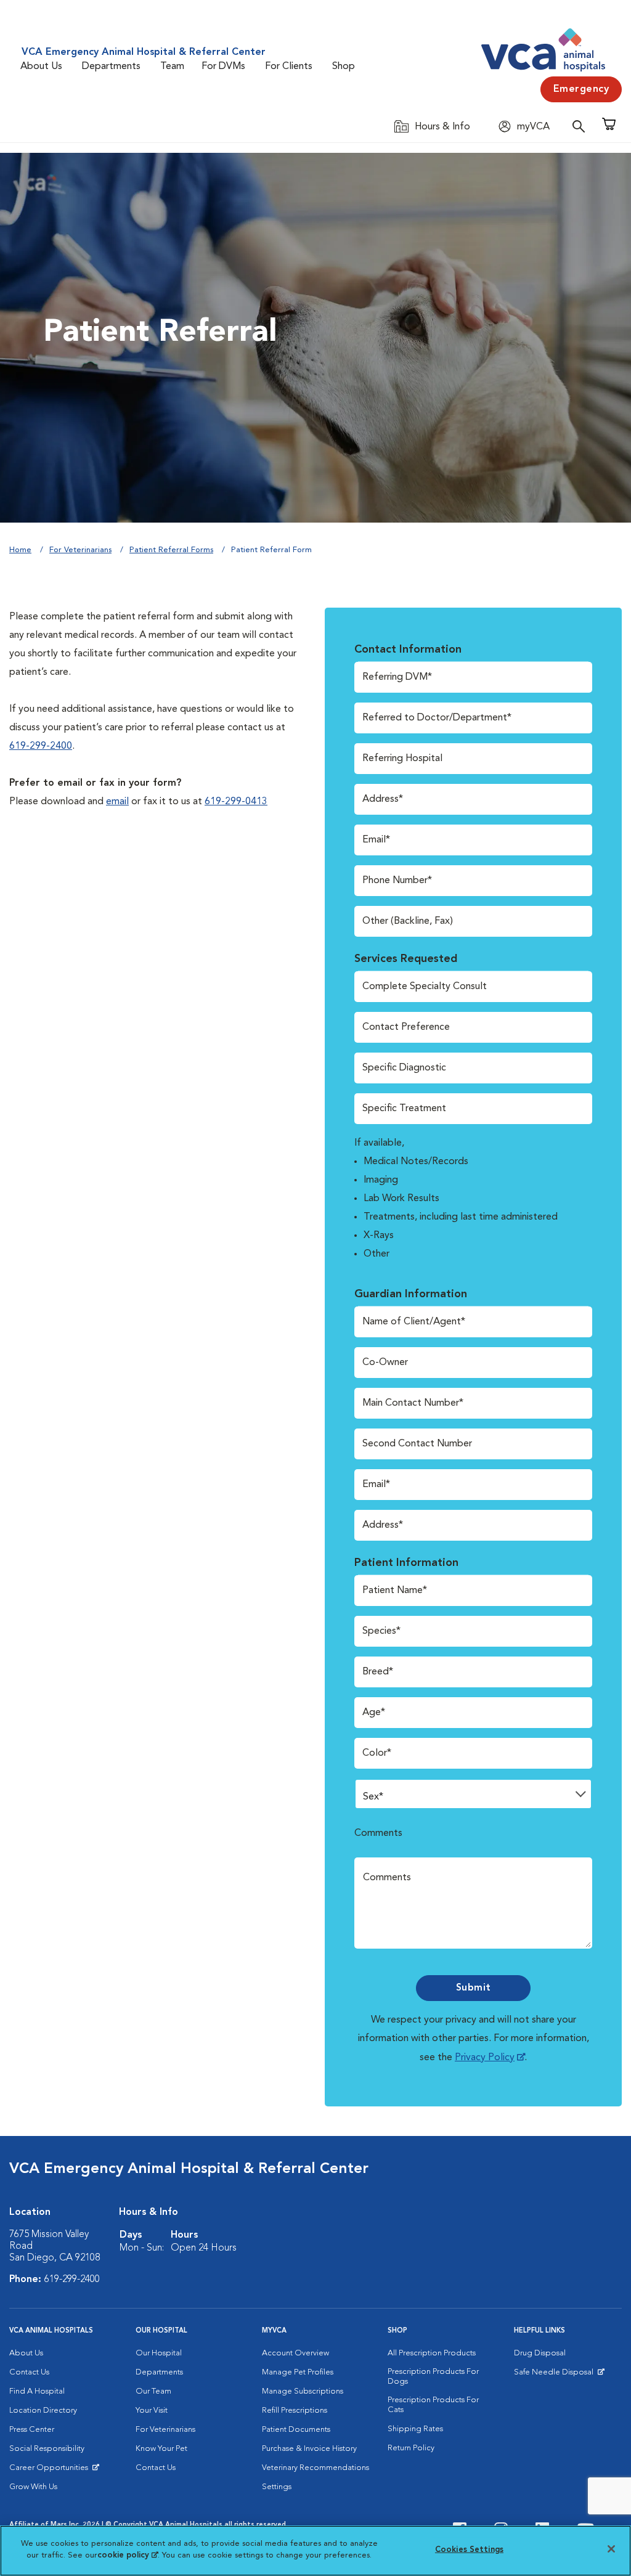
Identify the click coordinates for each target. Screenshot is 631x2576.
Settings (277, 2487)
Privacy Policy (485, 2058)
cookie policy (128, 2555)
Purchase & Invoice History (309, 2449)
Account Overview (295, 2353)
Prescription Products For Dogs (433, 2377)
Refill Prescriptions (295, 2411)
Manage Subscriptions (303, 2391)
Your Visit (152, 2411)
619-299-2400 (41, 746)
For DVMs (223, 67)
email (117, 802)
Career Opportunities (51, 2471)
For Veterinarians (80, 550)
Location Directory (43, 2411)
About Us (41, 67)
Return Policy (411, 2448)
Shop (344, 67)
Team (172, 67)
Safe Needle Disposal (556, 2375)
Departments (111, 67)
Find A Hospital (37, 2391)
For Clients (289, 67)
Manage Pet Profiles (298, 2372)
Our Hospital (159, 2353)
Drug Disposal (540, 2353)
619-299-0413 (236, 802)
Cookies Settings (469, 2550)
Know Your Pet (161, 2449)
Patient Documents (296, 2430)
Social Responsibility (47, 2449)
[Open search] (582, 126)
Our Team (153, 2391)
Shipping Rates (415, 2429)
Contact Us (29, 2372)
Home (20, 550)
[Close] (611, 2549)
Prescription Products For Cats (433, 2405)
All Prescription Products (432, 2353)
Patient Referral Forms (171, 550)
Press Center (32, 2430)
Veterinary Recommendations (315, 2468)
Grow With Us (33, 2487)
